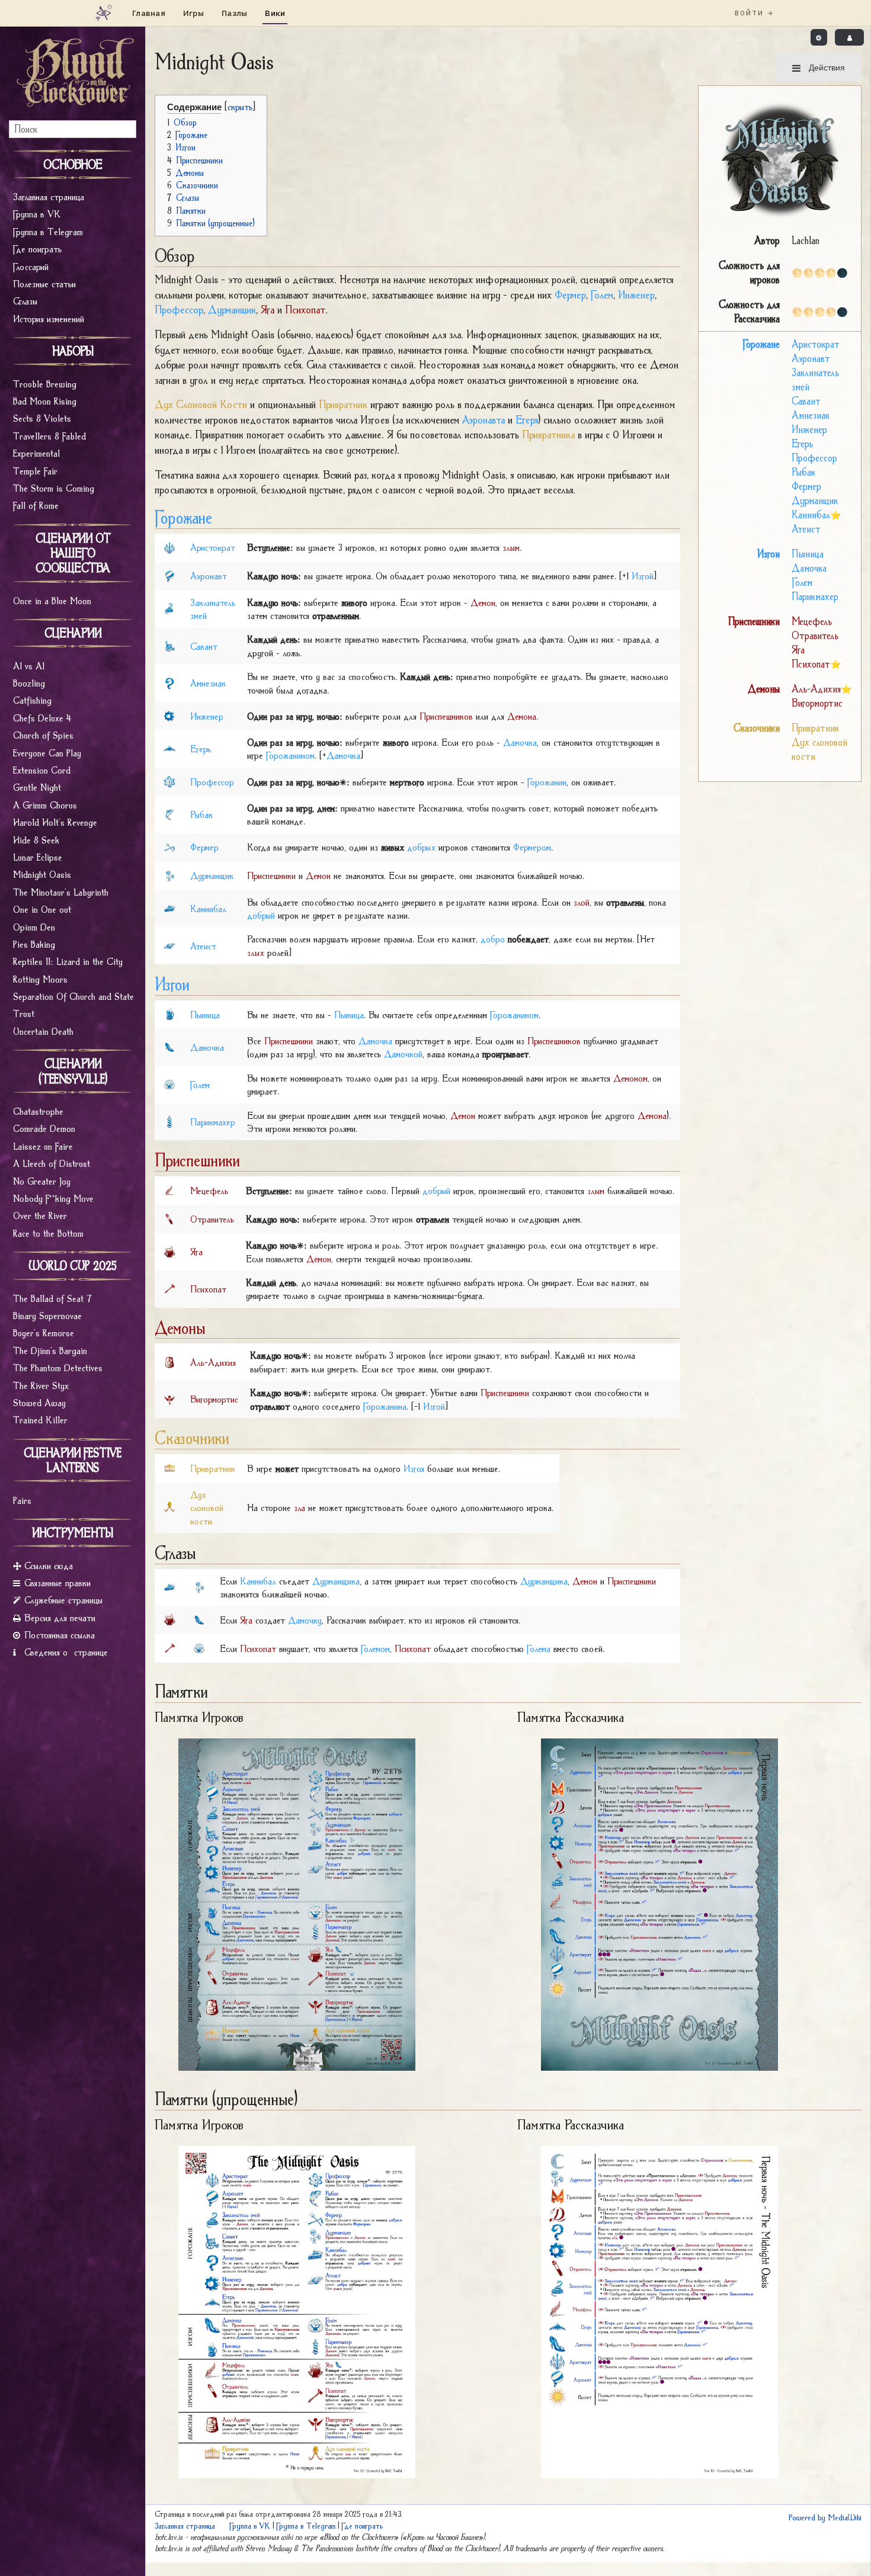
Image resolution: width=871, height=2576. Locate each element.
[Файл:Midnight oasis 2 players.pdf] (297, 1903)
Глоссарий (31, 267)
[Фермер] (169, 846)
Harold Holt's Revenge (55, 822)
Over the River (40, 1215)
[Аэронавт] (169, 575)
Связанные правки (57, 1583)
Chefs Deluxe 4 (42, 718)
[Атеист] (169, 945)
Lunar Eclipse (38, 857)
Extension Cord (42, 770)
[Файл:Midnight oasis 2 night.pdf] (659, 1903)
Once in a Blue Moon (52, 601)
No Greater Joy (42, 1181)
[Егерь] (169, 748)
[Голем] (169, 1084)
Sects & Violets (42, 418)
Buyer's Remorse (44, 1333)
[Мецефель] (169, 1189)
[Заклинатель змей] (169, 608)
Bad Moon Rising (45, 401)
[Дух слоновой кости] (169, 1507)
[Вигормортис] (169, 1398)
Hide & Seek (36, 840)
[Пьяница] (169, 1013)
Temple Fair (35, 471)
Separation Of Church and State (73, 996)
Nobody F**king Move (53, 1198)
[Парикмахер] (169, 1121)
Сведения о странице (66, 1652)
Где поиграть (37, 249)
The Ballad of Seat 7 (52, 1298)
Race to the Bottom (48, 1233)
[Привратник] (169, 1467)
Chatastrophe (38, 1111)
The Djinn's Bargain (50, 1350)
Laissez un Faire (43, 1146)
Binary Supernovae (47, 1316)
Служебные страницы (63, 1600)
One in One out (42, 909)
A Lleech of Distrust (52, 1163)
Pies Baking (34, 944)
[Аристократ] (169, 547)
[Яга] (169, 1251)
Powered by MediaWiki (825, 2517)
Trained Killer (40, 1420)
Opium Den (34, 927)
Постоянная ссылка (60, 1635)
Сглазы (25, 301)
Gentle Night (37, 787)
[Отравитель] (169, 1218)
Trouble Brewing (45, 384)
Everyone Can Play (47, 753)
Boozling (29, 683)
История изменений (49, 319)
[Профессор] (169, 781)
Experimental (36, 453)
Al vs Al (29, 666)
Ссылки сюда (49, 1566)
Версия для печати (60, 1618)
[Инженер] (169, 715)
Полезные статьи (44, 284)
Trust (24, 1013)
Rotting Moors (40, 979)
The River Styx (41, 1385)
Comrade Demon (44, 1128)
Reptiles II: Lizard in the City (68, 961)
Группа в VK (37, 214)
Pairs (22, 1500)
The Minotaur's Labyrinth (61, 892)
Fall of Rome (36, 505)
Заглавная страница (49, 197)
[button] (819, 37)
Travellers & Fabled (49, 436)
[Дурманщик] (169, 875)
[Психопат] (169, 1288)
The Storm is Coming (54, 488)
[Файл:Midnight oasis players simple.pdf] (297, 2311)
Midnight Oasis (42, 874)
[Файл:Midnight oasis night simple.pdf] (659, 2311)
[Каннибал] (169, 907)
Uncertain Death (43, 1031)
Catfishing (32, 700)
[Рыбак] (169, 814)
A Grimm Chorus (45, 805)
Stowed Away (39, 1403)
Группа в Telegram (48, 232)
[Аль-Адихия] (169, 1361)
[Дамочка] (169, 1047)
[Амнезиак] (169, 682)
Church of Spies (43, 735)
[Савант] (169, 645)
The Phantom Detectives (58, 1368)
